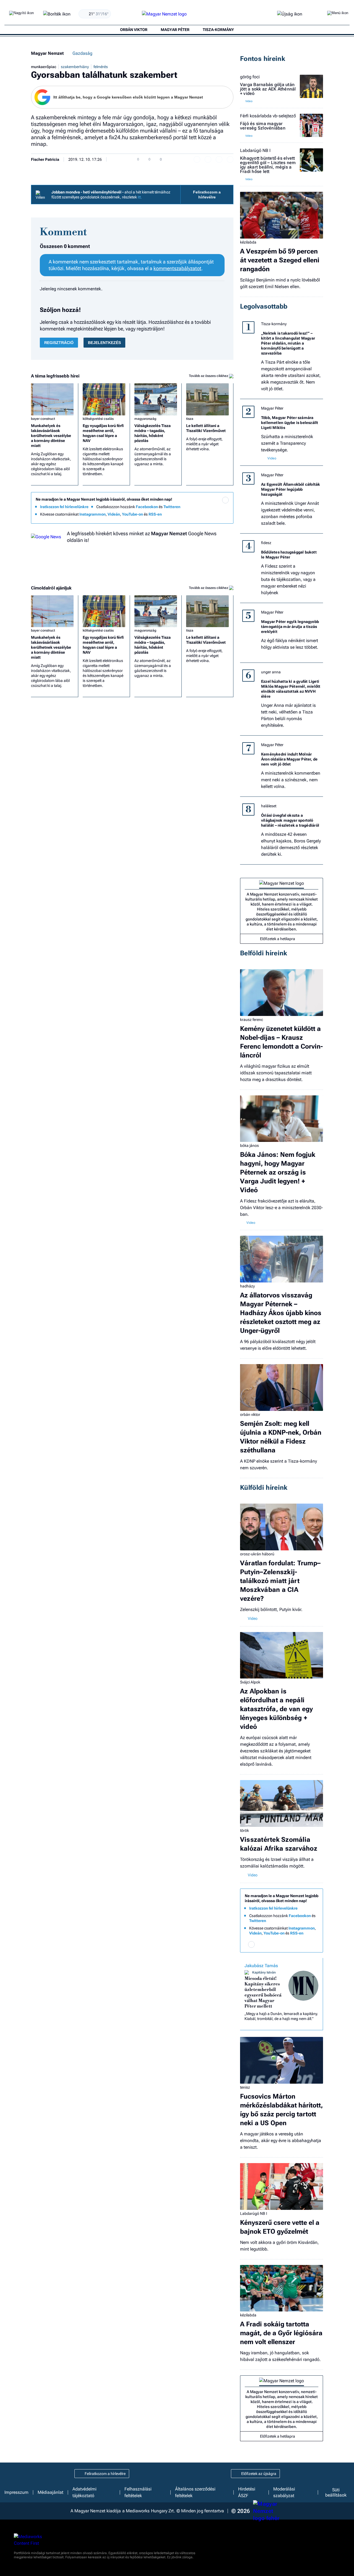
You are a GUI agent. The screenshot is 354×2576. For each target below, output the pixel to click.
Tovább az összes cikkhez (209, 376)
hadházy (247, 1286)
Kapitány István (264, 1972)
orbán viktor (250, 1414)
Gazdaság (82, 53)
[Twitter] (225, 508)
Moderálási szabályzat (284, 2492)
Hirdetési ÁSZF (247, 2492)
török (244, 1830)
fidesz (266, 543)
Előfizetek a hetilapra (278, 939)
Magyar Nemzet (47, 53)
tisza (190, 419)
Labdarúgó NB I (255, 151)
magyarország (145, 419)
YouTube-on (132, 514)
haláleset (269, 806)
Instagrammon (93, 514)
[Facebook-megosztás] (230, 159)
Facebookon (147, 507)
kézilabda (248, 242)
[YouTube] (214, 516)
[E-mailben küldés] (208, 159)
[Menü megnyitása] (338, 14)
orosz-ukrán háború (257, 1554)
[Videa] (203, 516)
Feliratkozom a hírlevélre (207, 195)
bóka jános (249, 1145)
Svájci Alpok (250, 1682)
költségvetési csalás (98, 419)
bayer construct (43, 419)
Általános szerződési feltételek (195, 2492)
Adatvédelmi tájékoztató (84, 2492)
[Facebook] (203, 508)
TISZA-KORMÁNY (218, 30)
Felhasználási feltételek (138, 2492)
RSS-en (155, 514)
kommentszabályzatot (177, 268)
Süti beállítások (336, 2492)
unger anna (271, 672)
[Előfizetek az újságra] (290, 14)
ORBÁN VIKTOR (134, 30)
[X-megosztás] (219, 159)
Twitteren (172, 507)
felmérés (101, 67)
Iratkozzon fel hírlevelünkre (64, 507)
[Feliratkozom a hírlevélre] (57, 14)
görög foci (250, 77)
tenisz (245, 2087)
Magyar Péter (272, 408)
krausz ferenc (252, 1020)
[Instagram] (214, 508)
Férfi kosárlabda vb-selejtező (268, 116)
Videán (114, 514)
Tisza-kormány (274, 324)
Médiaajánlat (50, 2492)
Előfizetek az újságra (259, 2474)
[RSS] (225, 516)
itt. (140, 197)
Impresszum (16, 2492)
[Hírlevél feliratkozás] (225, 500)
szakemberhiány (75, 67)
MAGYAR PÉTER (175, 30)
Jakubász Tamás (261, 1966)
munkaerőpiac (44, 67)
